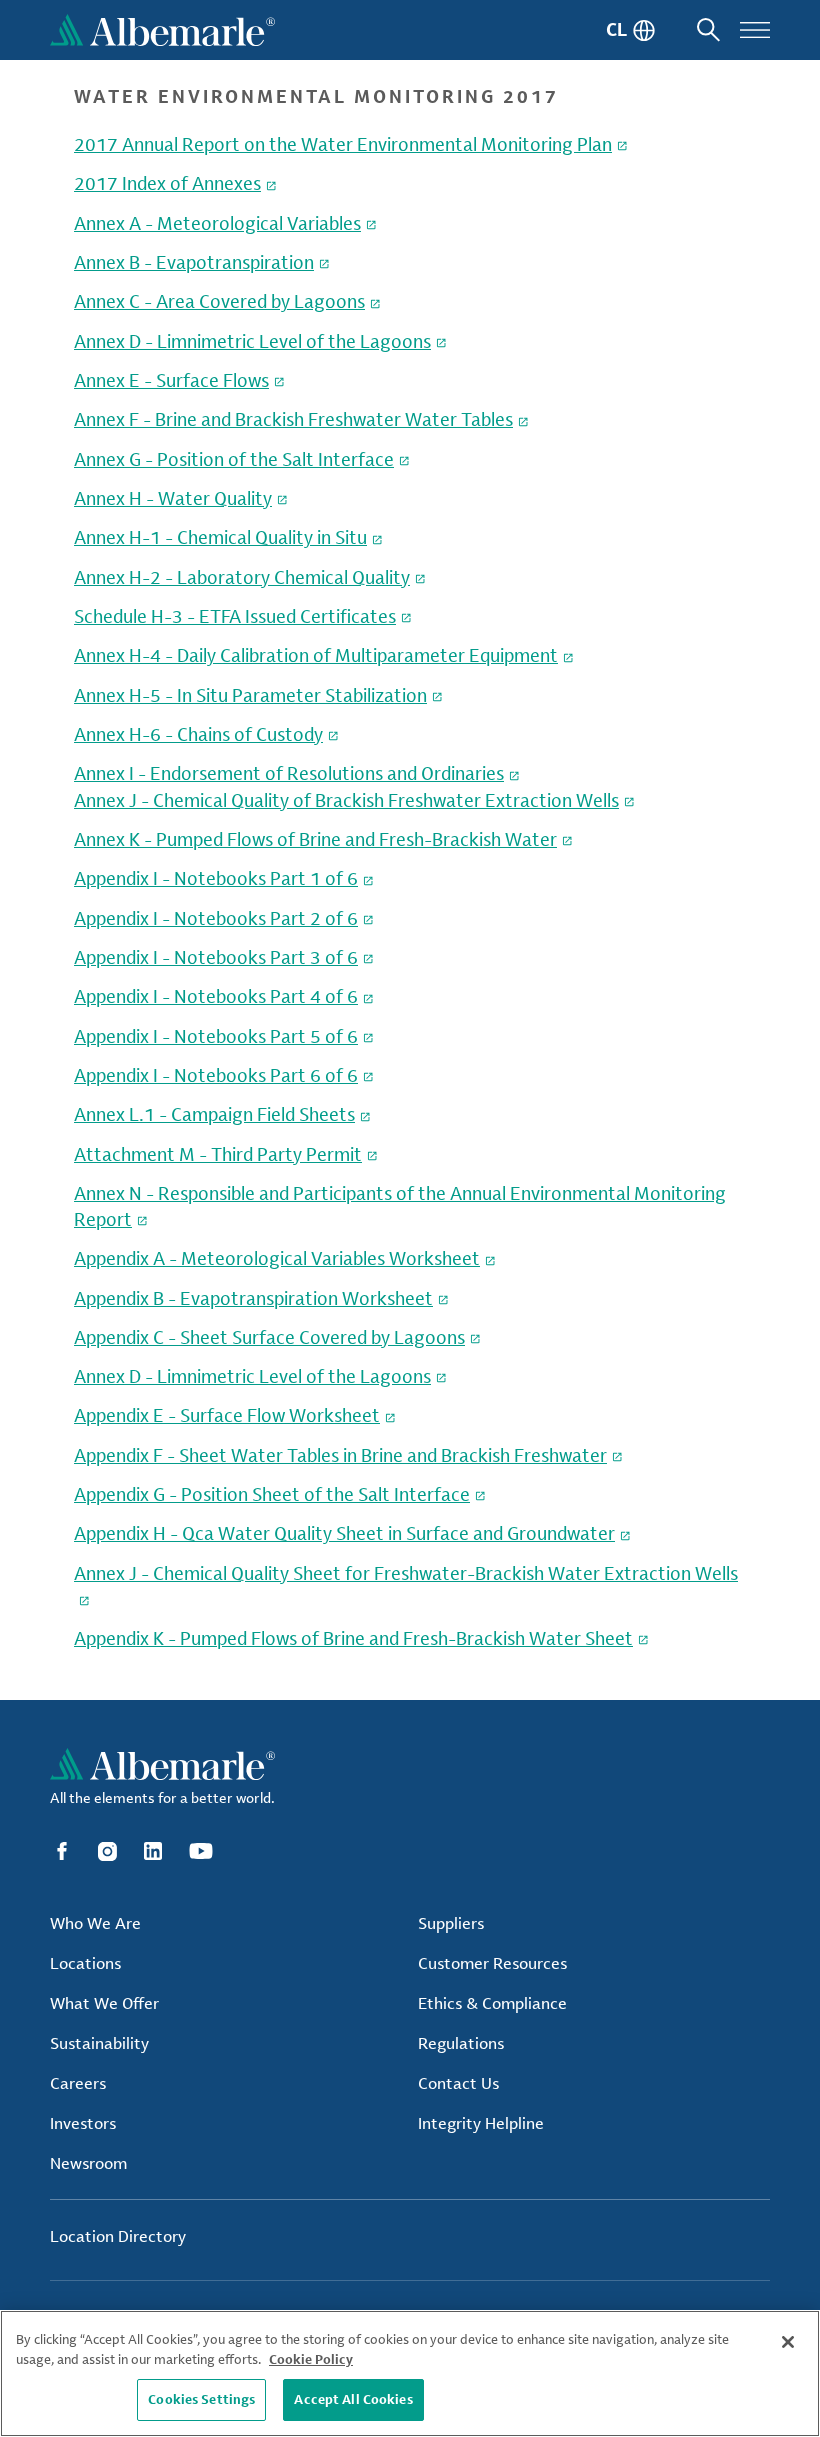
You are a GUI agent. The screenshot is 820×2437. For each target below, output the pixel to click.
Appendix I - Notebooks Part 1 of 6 (216, 878)
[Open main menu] (755, 30)
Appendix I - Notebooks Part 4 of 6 (216, 996)
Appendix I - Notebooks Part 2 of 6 (216, 918)
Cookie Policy (311, 2359)
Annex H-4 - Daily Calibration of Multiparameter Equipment (316, 655)
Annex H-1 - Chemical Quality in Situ (220, 537)
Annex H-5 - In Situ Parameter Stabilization (250, 695)
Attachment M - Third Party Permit (218, 1154)
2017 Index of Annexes (167, 183)
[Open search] (708, 30)
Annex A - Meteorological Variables (217, 223)
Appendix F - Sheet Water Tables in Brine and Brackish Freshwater (340, 1455)
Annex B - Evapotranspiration (194, 262)
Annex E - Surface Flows (171, 380)
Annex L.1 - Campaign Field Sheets (214, 1114)
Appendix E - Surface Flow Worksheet (227, 1415)
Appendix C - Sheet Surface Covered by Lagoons (269, 1337)
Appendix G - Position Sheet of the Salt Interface (272, 1494)
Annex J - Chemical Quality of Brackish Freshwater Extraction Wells (346, 800)
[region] (410, 2373)
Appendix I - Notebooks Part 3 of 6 (216, 957)
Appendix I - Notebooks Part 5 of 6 (216, 1036)
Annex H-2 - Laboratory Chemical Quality (242, 577)
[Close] (788, 2342)
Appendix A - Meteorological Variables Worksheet (277, 1258)
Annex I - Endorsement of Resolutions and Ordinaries (289, 773)
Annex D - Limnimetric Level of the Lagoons (252, 341)
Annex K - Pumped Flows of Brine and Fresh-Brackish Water (315, 839)
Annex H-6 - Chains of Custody (198, 734)
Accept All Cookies (353, 2399)
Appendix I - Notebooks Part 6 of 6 (216, 1075)
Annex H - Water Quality (173, 498)
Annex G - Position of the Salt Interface (234, 459)
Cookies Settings (201, 2399)
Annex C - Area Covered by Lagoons (219, 301)
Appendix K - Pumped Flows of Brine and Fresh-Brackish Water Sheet (353, 1638)
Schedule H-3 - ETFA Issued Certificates (235, 616)
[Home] (162, 30)
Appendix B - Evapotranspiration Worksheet (253, 1298)
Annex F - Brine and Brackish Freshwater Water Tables (293, 419)
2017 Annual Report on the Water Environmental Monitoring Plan (343, 144)
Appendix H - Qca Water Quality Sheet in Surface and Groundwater (344, 1533)
